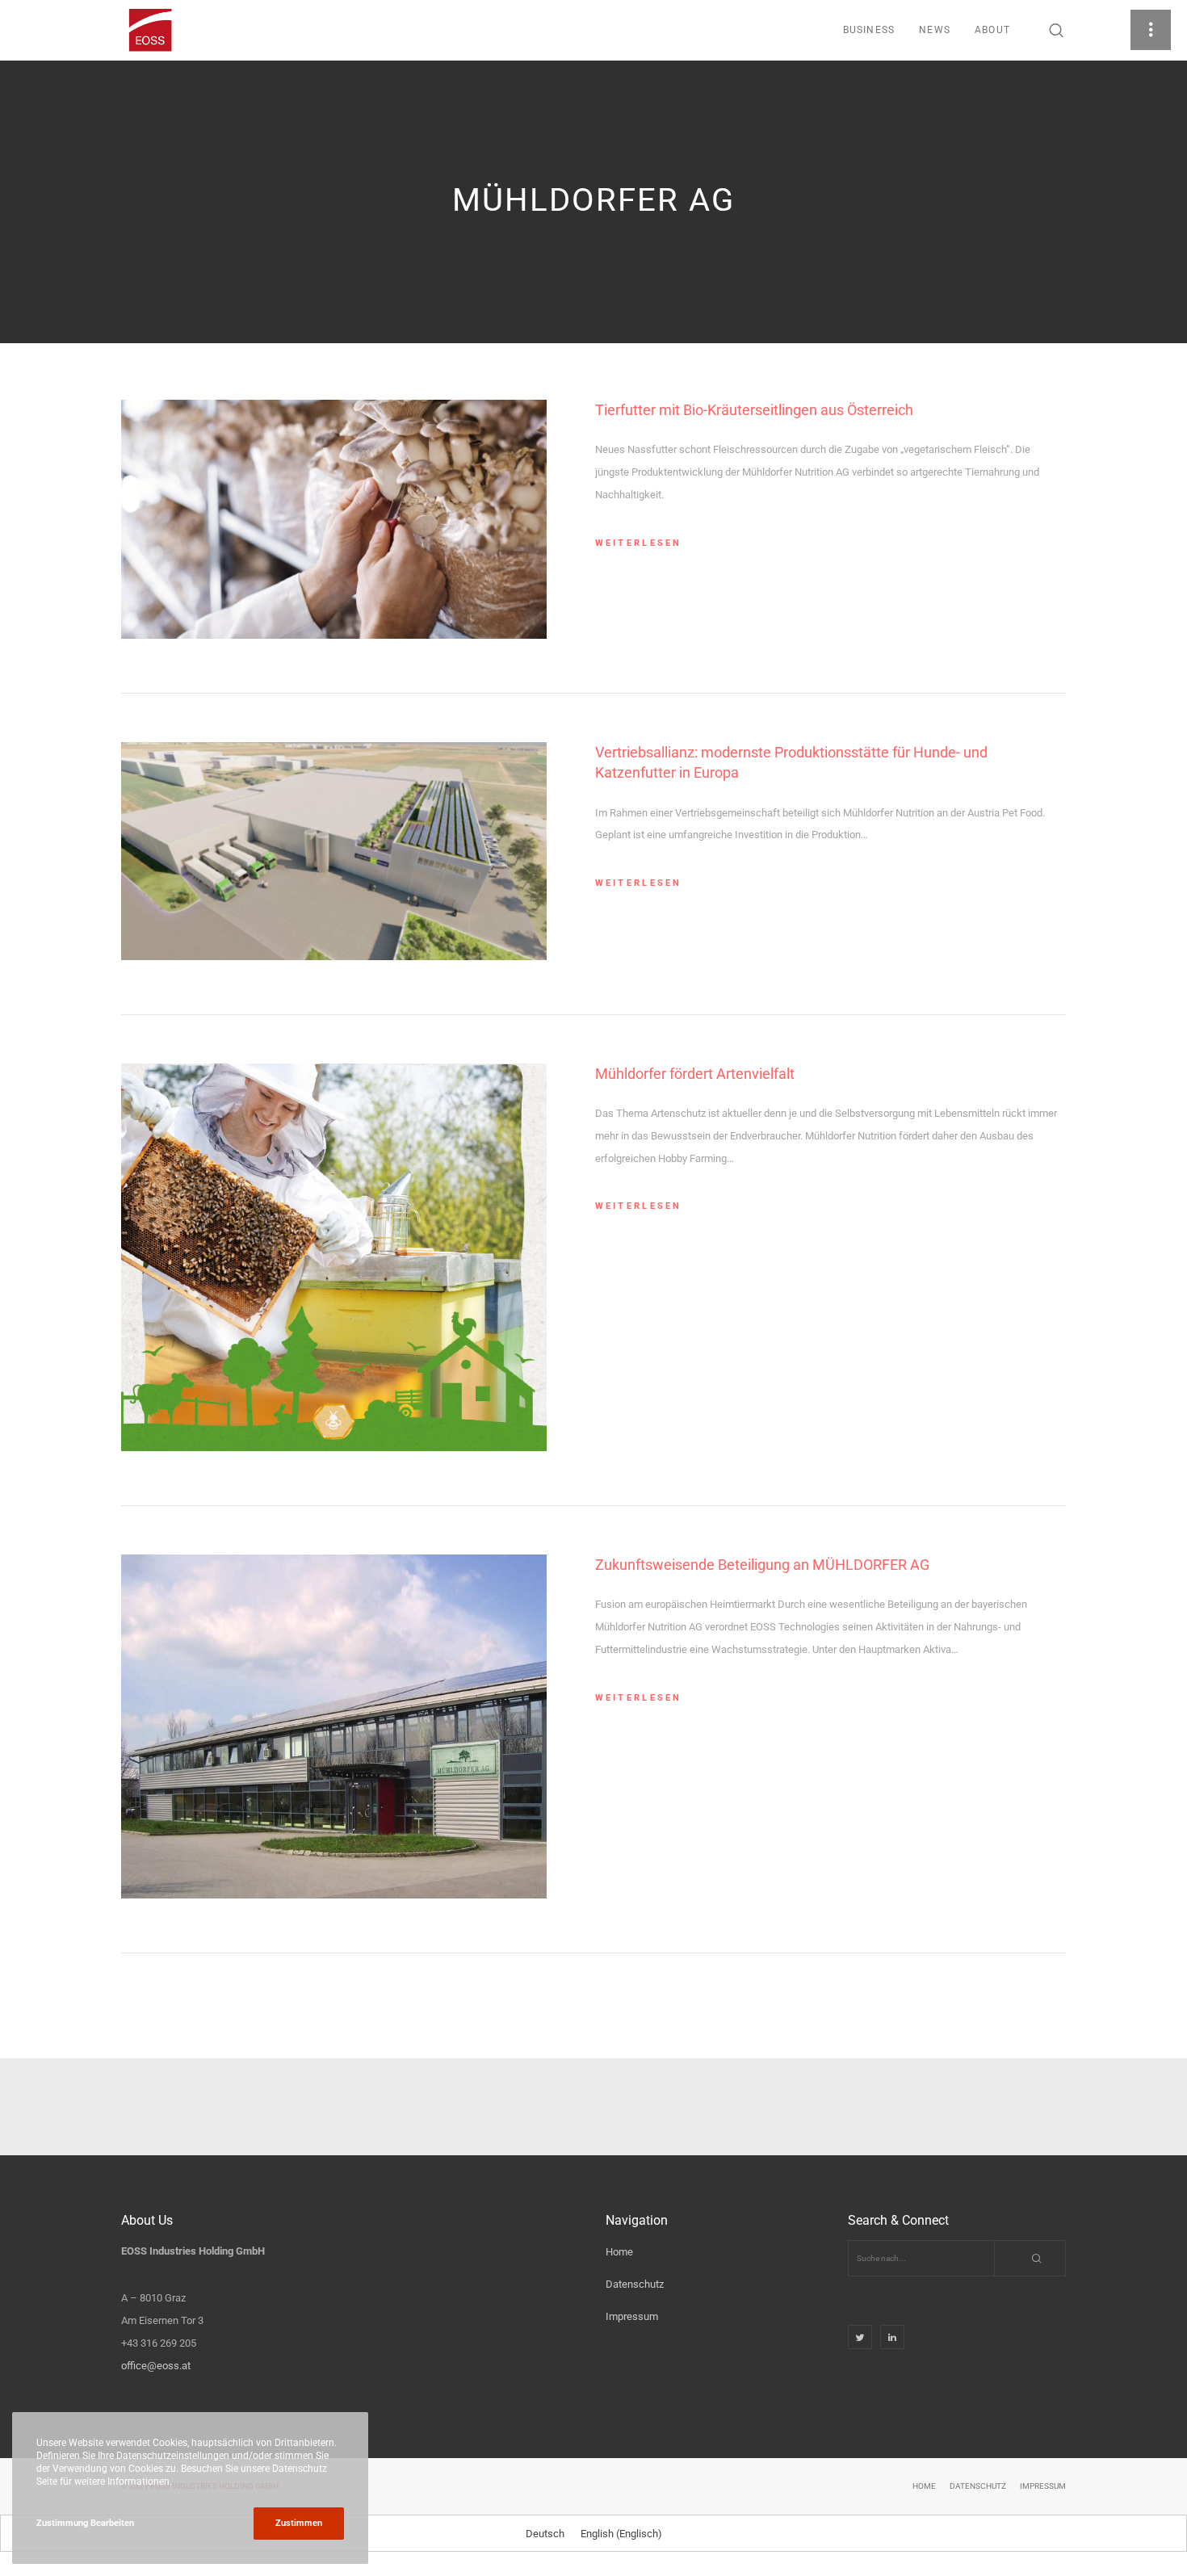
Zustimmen (299, 2523)
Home (619, 2252)
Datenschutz (635, 2284)
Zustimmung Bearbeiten (85, 2523)
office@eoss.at (156, 2366)
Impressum (632, 2316)
